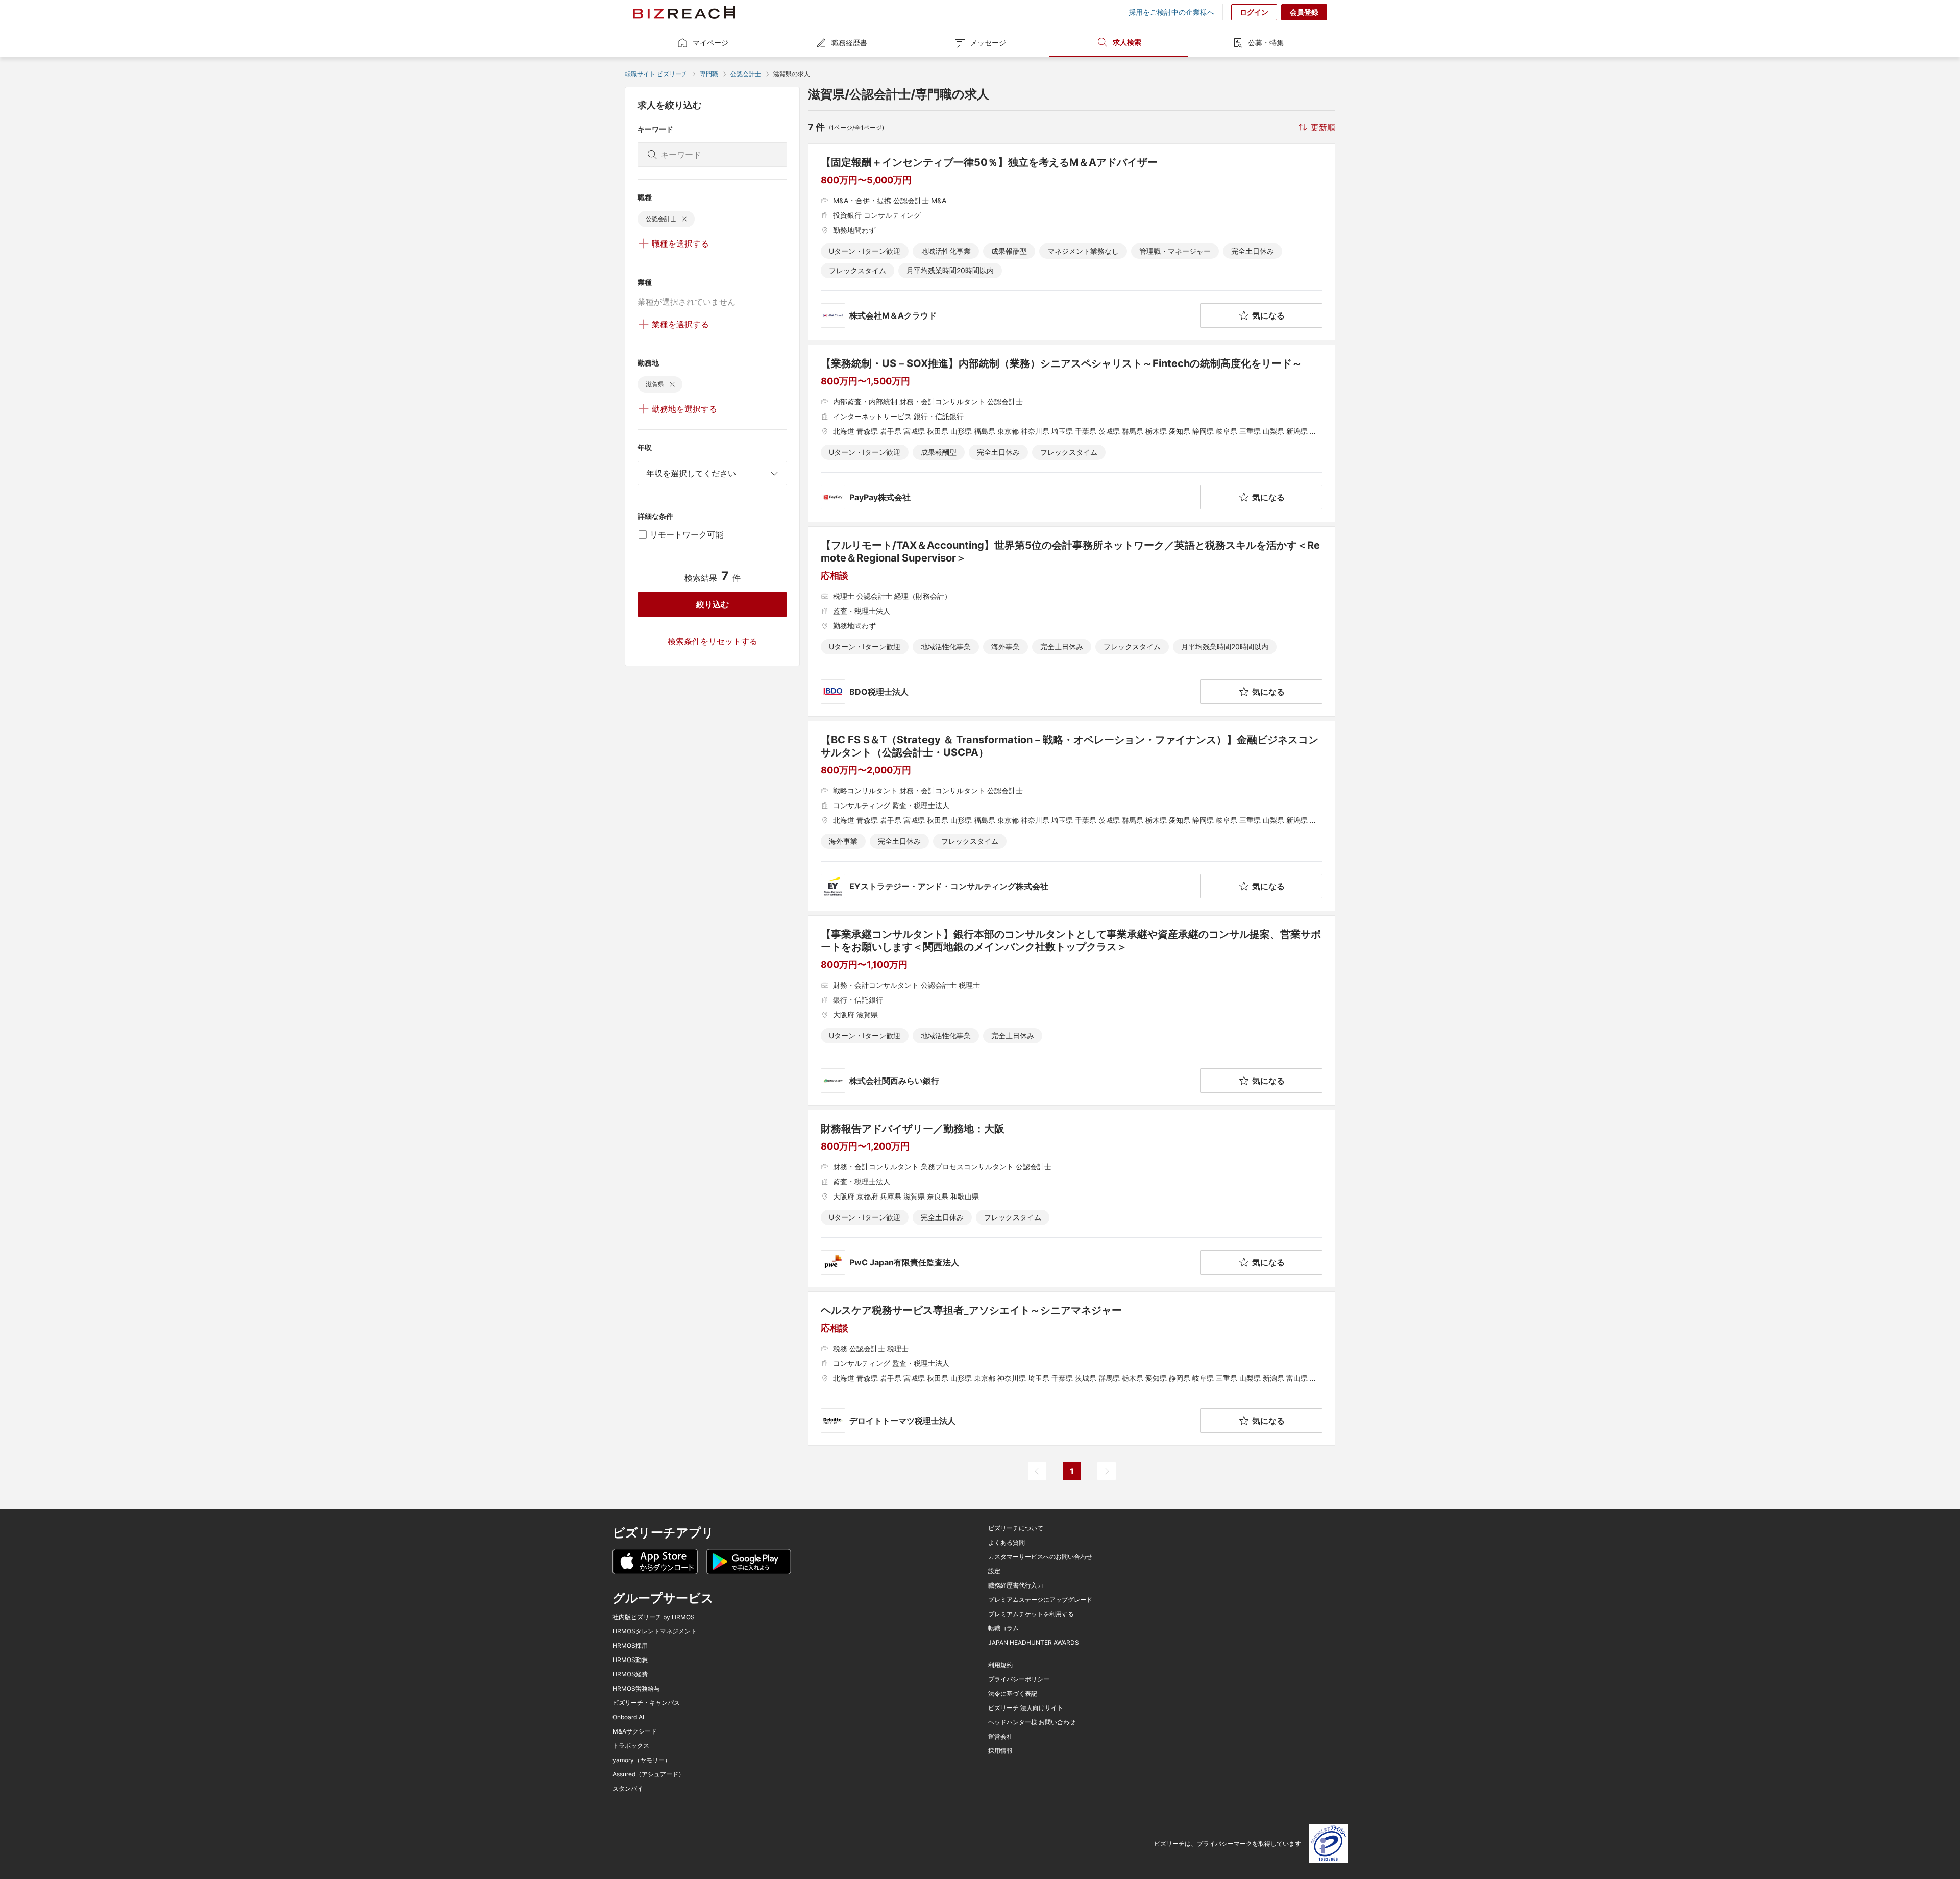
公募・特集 (1266, 43)
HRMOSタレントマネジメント (655, 1631)
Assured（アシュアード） (648, 1774)
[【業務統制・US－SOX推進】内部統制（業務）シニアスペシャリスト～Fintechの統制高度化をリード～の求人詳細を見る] (1072, 433)
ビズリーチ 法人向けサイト (1026, 1708)
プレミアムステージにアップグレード (1040, 1600)
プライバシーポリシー (1019, 1679)
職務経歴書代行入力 (1016, 1585)
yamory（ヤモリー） (642, 1760)
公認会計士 (746, 74)
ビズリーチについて (1016, 1528)
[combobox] (712, 473)
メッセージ (988, 43)
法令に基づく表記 (1013, 1694)
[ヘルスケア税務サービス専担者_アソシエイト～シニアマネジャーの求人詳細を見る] (1072, 1369)
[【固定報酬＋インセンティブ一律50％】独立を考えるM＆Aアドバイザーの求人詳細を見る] (1072, 242)
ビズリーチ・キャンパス (646, 1703)
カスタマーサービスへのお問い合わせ (1040, 1557)
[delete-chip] (684, 219)
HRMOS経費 (630, 1674)
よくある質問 (1007, 1543)
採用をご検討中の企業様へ (1171, 12)
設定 (994, 1571)
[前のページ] (1037, 1471)
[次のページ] (1107, 1471)
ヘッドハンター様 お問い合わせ (1032, 1722)
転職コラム (1003, 1628)
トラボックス (631, 1746)
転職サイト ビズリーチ (656, 74)
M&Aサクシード (635, 1731)
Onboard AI (628, 1717)
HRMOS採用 (630, 1646)
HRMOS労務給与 (636, 1689)
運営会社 (1000, 1737)
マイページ (710, 43)
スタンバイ (628, 1789)
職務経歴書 (849, 43)
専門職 (709, 74)
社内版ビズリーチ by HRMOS (654, 1617)
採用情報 (1000, 1751)
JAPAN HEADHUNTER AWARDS (1034, 1643)
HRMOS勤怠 (630, 1660)
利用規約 (1000, 1665)
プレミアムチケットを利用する (1031, 1614)
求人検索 (1127, 42)
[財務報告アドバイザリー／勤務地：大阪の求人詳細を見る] (1072, 1199)
